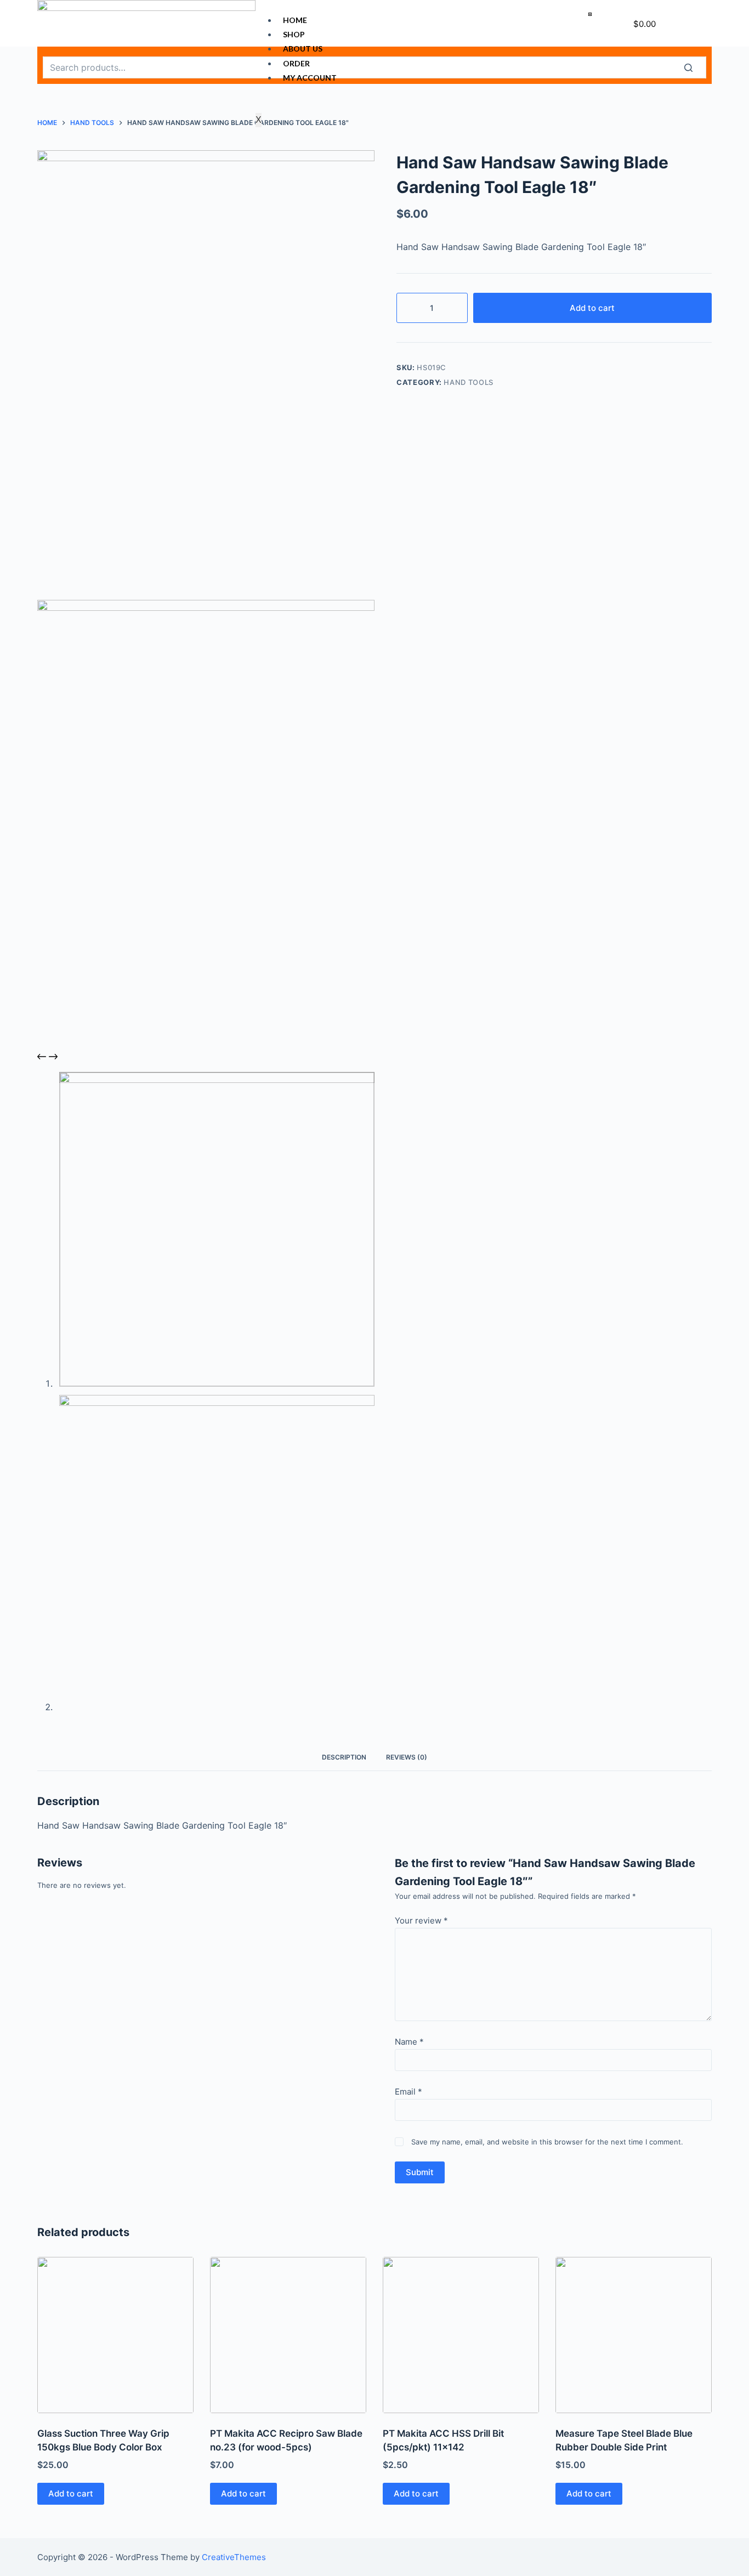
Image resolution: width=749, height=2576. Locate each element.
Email (408, 2092)
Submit (420, 2172)
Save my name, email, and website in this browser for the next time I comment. (547, 2142)
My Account (310, 78)
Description (344, 1757)
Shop (294, 34)
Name (409, 2042)
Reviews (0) (407, 1757)
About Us (303, 49)
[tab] (344, 1757)
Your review (421, 1920)
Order (296, 63)
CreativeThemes (234, 2557)
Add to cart (592, 308)
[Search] (695, 67)
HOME (295, 20)
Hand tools (469, 382)
